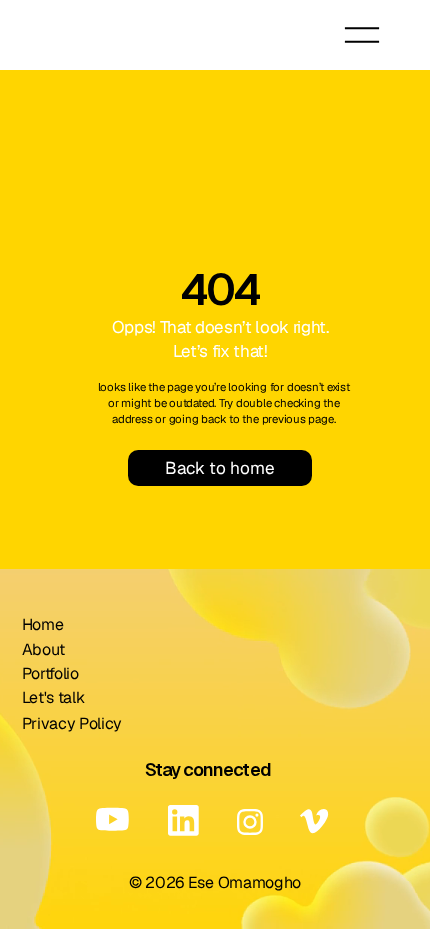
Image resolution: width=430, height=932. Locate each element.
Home (43, 624)
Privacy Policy (72, 723)
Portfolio (50, 673)
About (43, 649)
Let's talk (53, 697)
